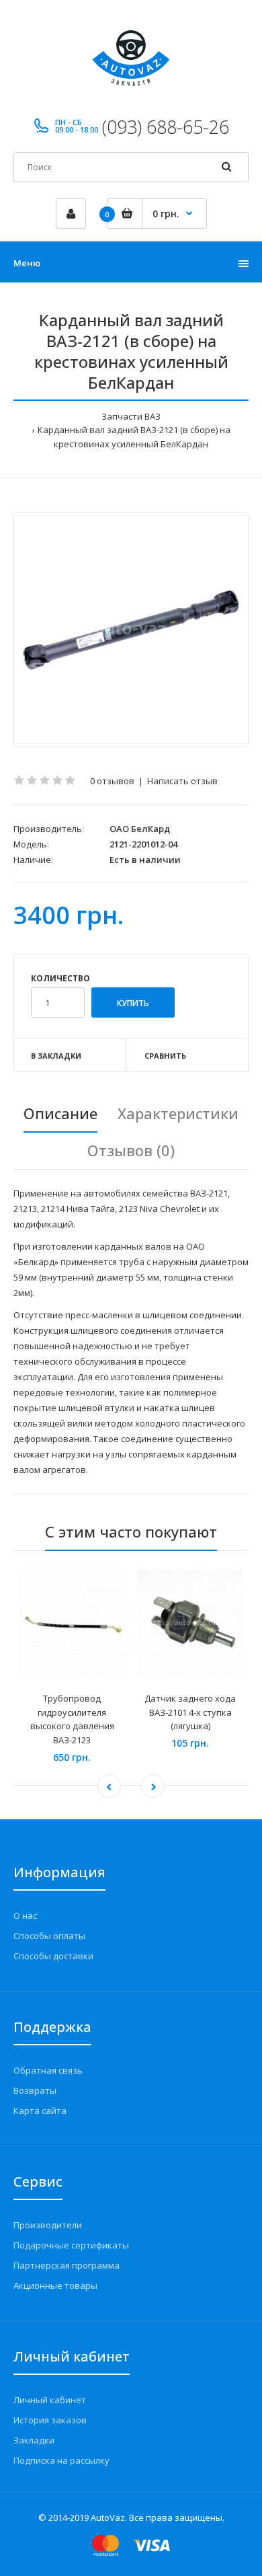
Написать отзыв (182, 781)
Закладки (34, 2440)
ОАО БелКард (140, 829)
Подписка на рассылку (61, 2460)
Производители (48, 2225)
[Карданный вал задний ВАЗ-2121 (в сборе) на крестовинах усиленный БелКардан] (131, 630)
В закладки (56, 1056)
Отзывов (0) (131, 1150)
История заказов (50, 2420)
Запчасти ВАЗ (131, 416)
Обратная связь (48, 2070)
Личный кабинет (50, 2400)
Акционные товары (55, 2285)
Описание (60, 1113)
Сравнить (165, 1056)
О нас (25, 1916)
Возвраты (35, 2090)
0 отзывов (112, 781)
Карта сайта (40, 2111)
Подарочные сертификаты (71, 2245)
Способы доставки (53, 1956)
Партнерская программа (67, 2265)
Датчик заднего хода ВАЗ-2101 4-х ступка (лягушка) (190, 1712)
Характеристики (178, 1113)
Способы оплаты (49, 1936)
